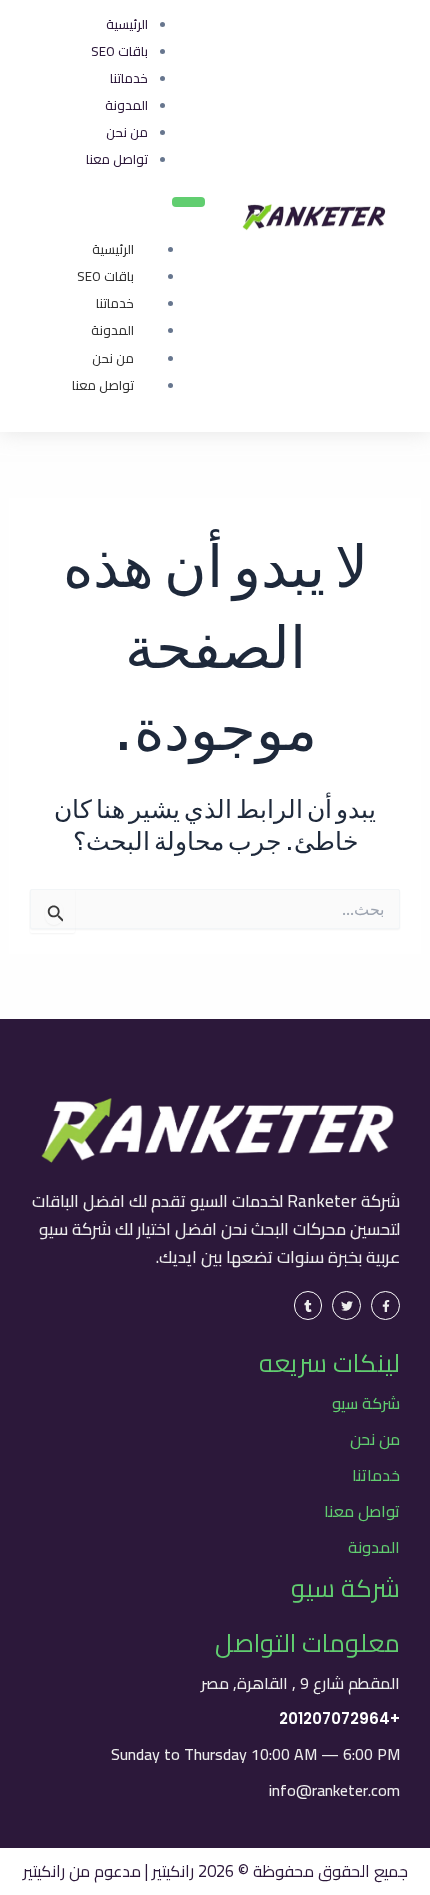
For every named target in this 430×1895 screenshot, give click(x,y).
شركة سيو (366, 1403)
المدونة (112, 330)
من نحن (113, 358)
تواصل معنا (103, 385)
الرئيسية (113, 249)
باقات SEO (105, 276)
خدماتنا (115, 303)
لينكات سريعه (329, 1362)
